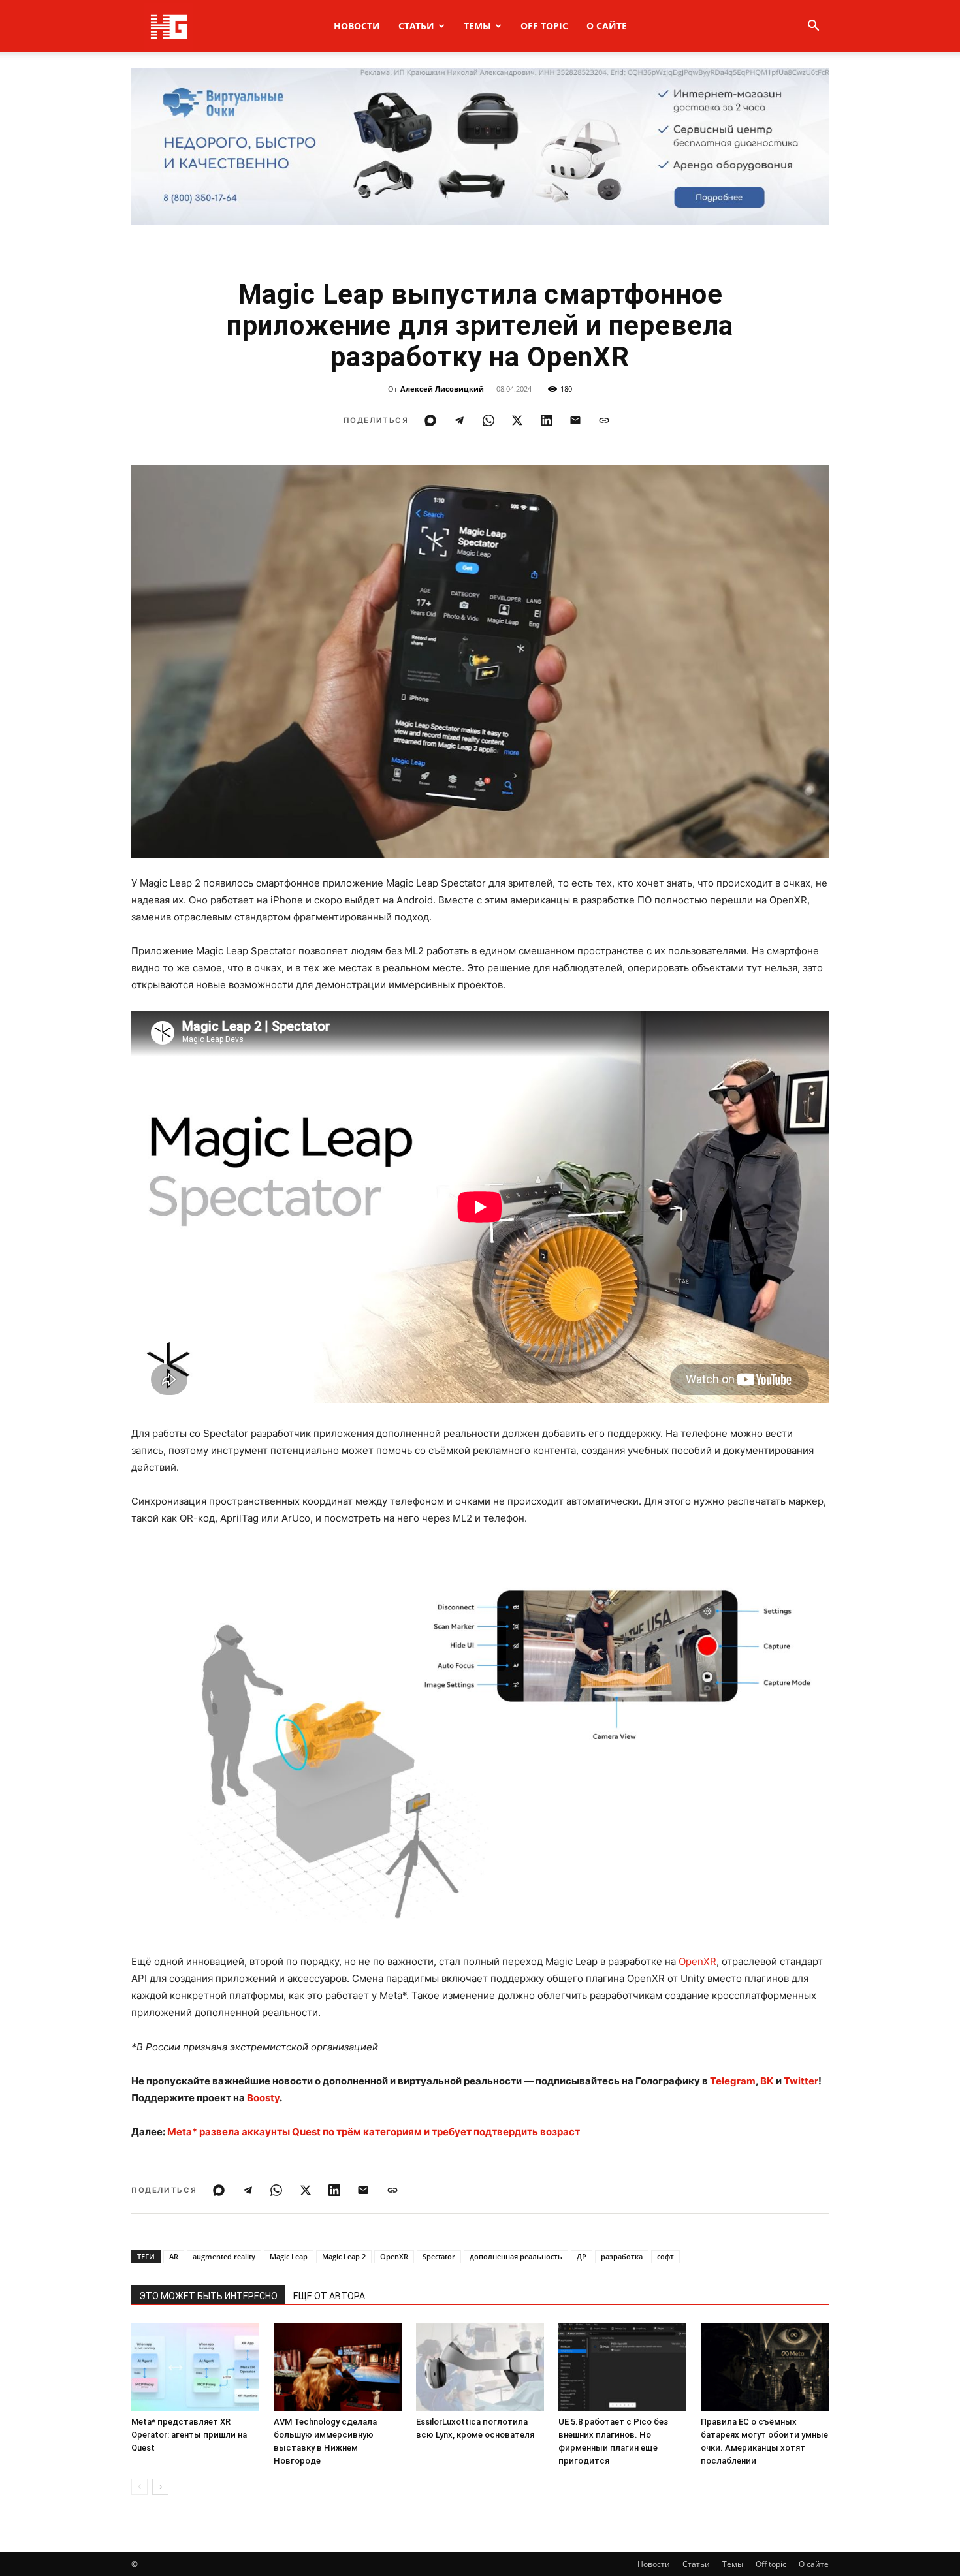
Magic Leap (289, 2256)
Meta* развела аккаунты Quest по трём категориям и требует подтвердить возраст (374, 2132)
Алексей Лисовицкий (442, 389)
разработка (622, 2256)
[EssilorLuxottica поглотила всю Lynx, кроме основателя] (480, 2367)
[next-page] (160, 2487)
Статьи (416, 26)
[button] (813, 27)
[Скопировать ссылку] (604, 420)
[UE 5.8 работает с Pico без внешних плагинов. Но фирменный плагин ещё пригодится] (622, 2367)
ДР (582, 2256)
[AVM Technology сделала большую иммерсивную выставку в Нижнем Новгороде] (338, 2367)
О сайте (607, 26)
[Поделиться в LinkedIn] (547, 420)
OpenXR (697, 1961)
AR (174, 2256)
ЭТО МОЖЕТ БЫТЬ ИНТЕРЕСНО (208, 2296)
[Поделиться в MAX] (430, 420)
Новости (357, 26)
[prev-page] (139, 2487)
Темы (477, 26)
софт (665, 2256)
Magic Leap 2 (344, 2256)
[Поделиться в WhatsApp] (488, 420)
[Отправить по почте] (575, 420)
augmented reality (224, 2256)
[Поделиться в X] (517, 420)
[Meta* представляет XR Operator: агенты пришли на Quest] (195, 2367)
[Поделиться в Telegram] (459, 420)
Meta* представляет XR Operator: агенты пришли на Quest (189, 2435)
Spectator (439, 2256)
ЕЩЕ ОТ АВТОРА (329, 2296)
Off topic (544, 26)
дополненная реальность (516, 2256)
